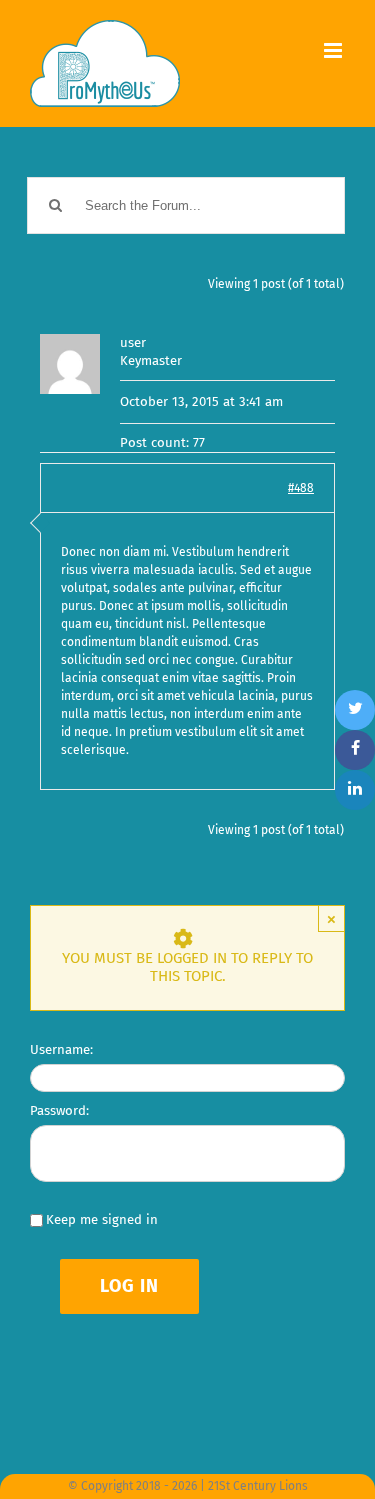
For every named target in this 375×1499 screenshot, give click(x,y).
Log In (129, 1286)
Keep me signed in (102, 1219)
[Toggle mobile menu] (334, 50)
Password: (59, 1110)
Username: (61, 1049)
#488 (301, 488)
